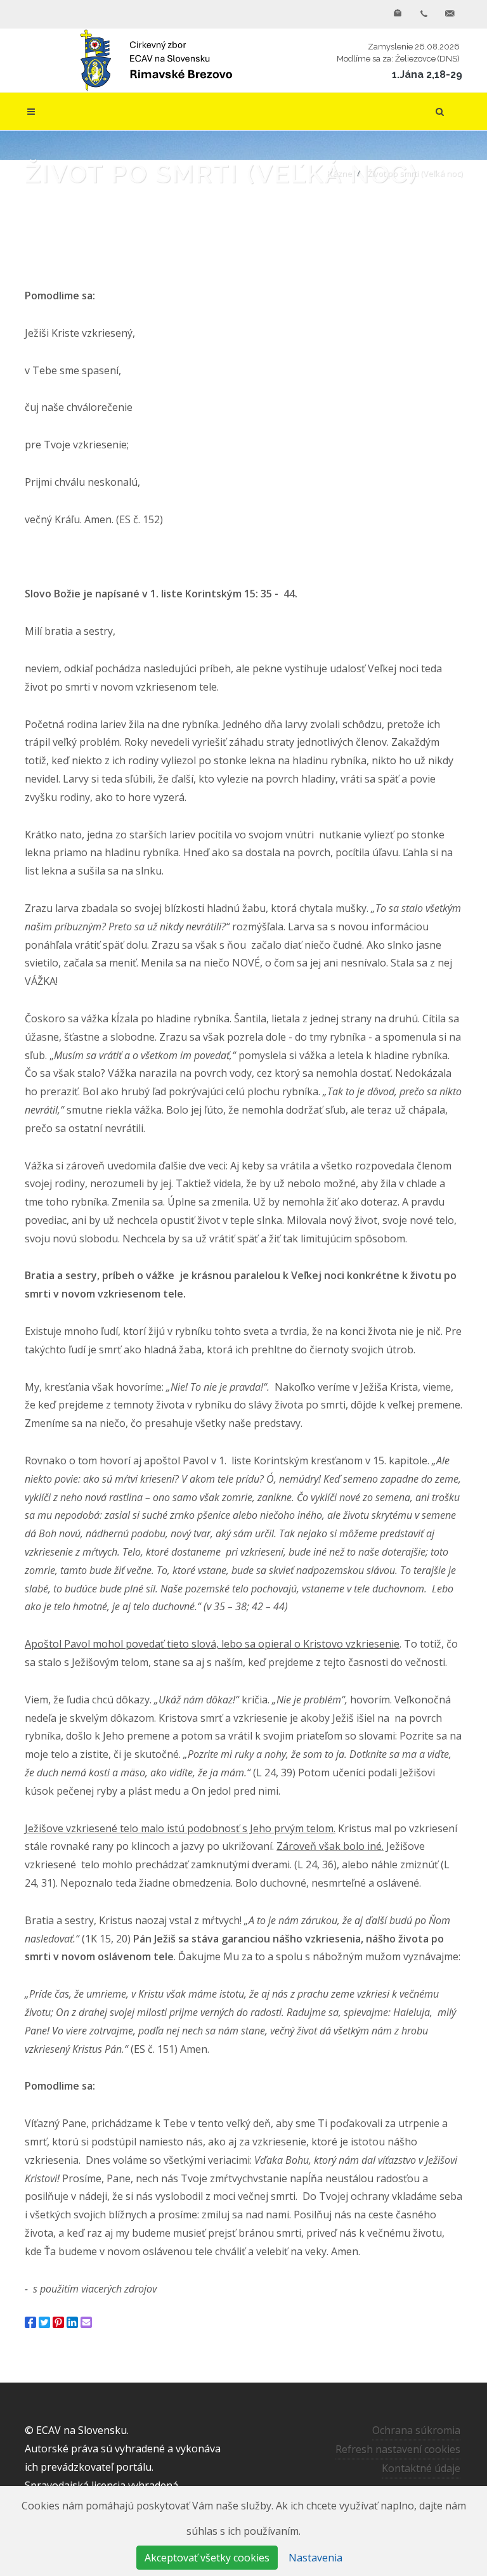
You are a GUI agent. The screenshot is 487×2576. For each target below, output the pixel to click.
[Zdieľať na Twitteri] (44, 2322)
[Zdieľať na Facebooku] (30, 2322)
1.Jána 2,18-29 (427, 75)
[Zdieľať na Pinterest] (58, 2322)
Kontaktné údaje (421, 2468)
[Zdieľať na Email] (86, 2322)
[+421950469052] (424, 14)
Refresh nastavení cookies (398, 2449)
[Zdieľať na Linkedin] (72, 2322)
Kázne (340, 173)
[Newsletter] (398, 14)
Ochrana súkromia (416, 2430)
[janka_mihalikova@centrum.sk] (450, 14)
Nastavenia (315, 2558)
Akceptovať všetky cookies (207, 2558)
